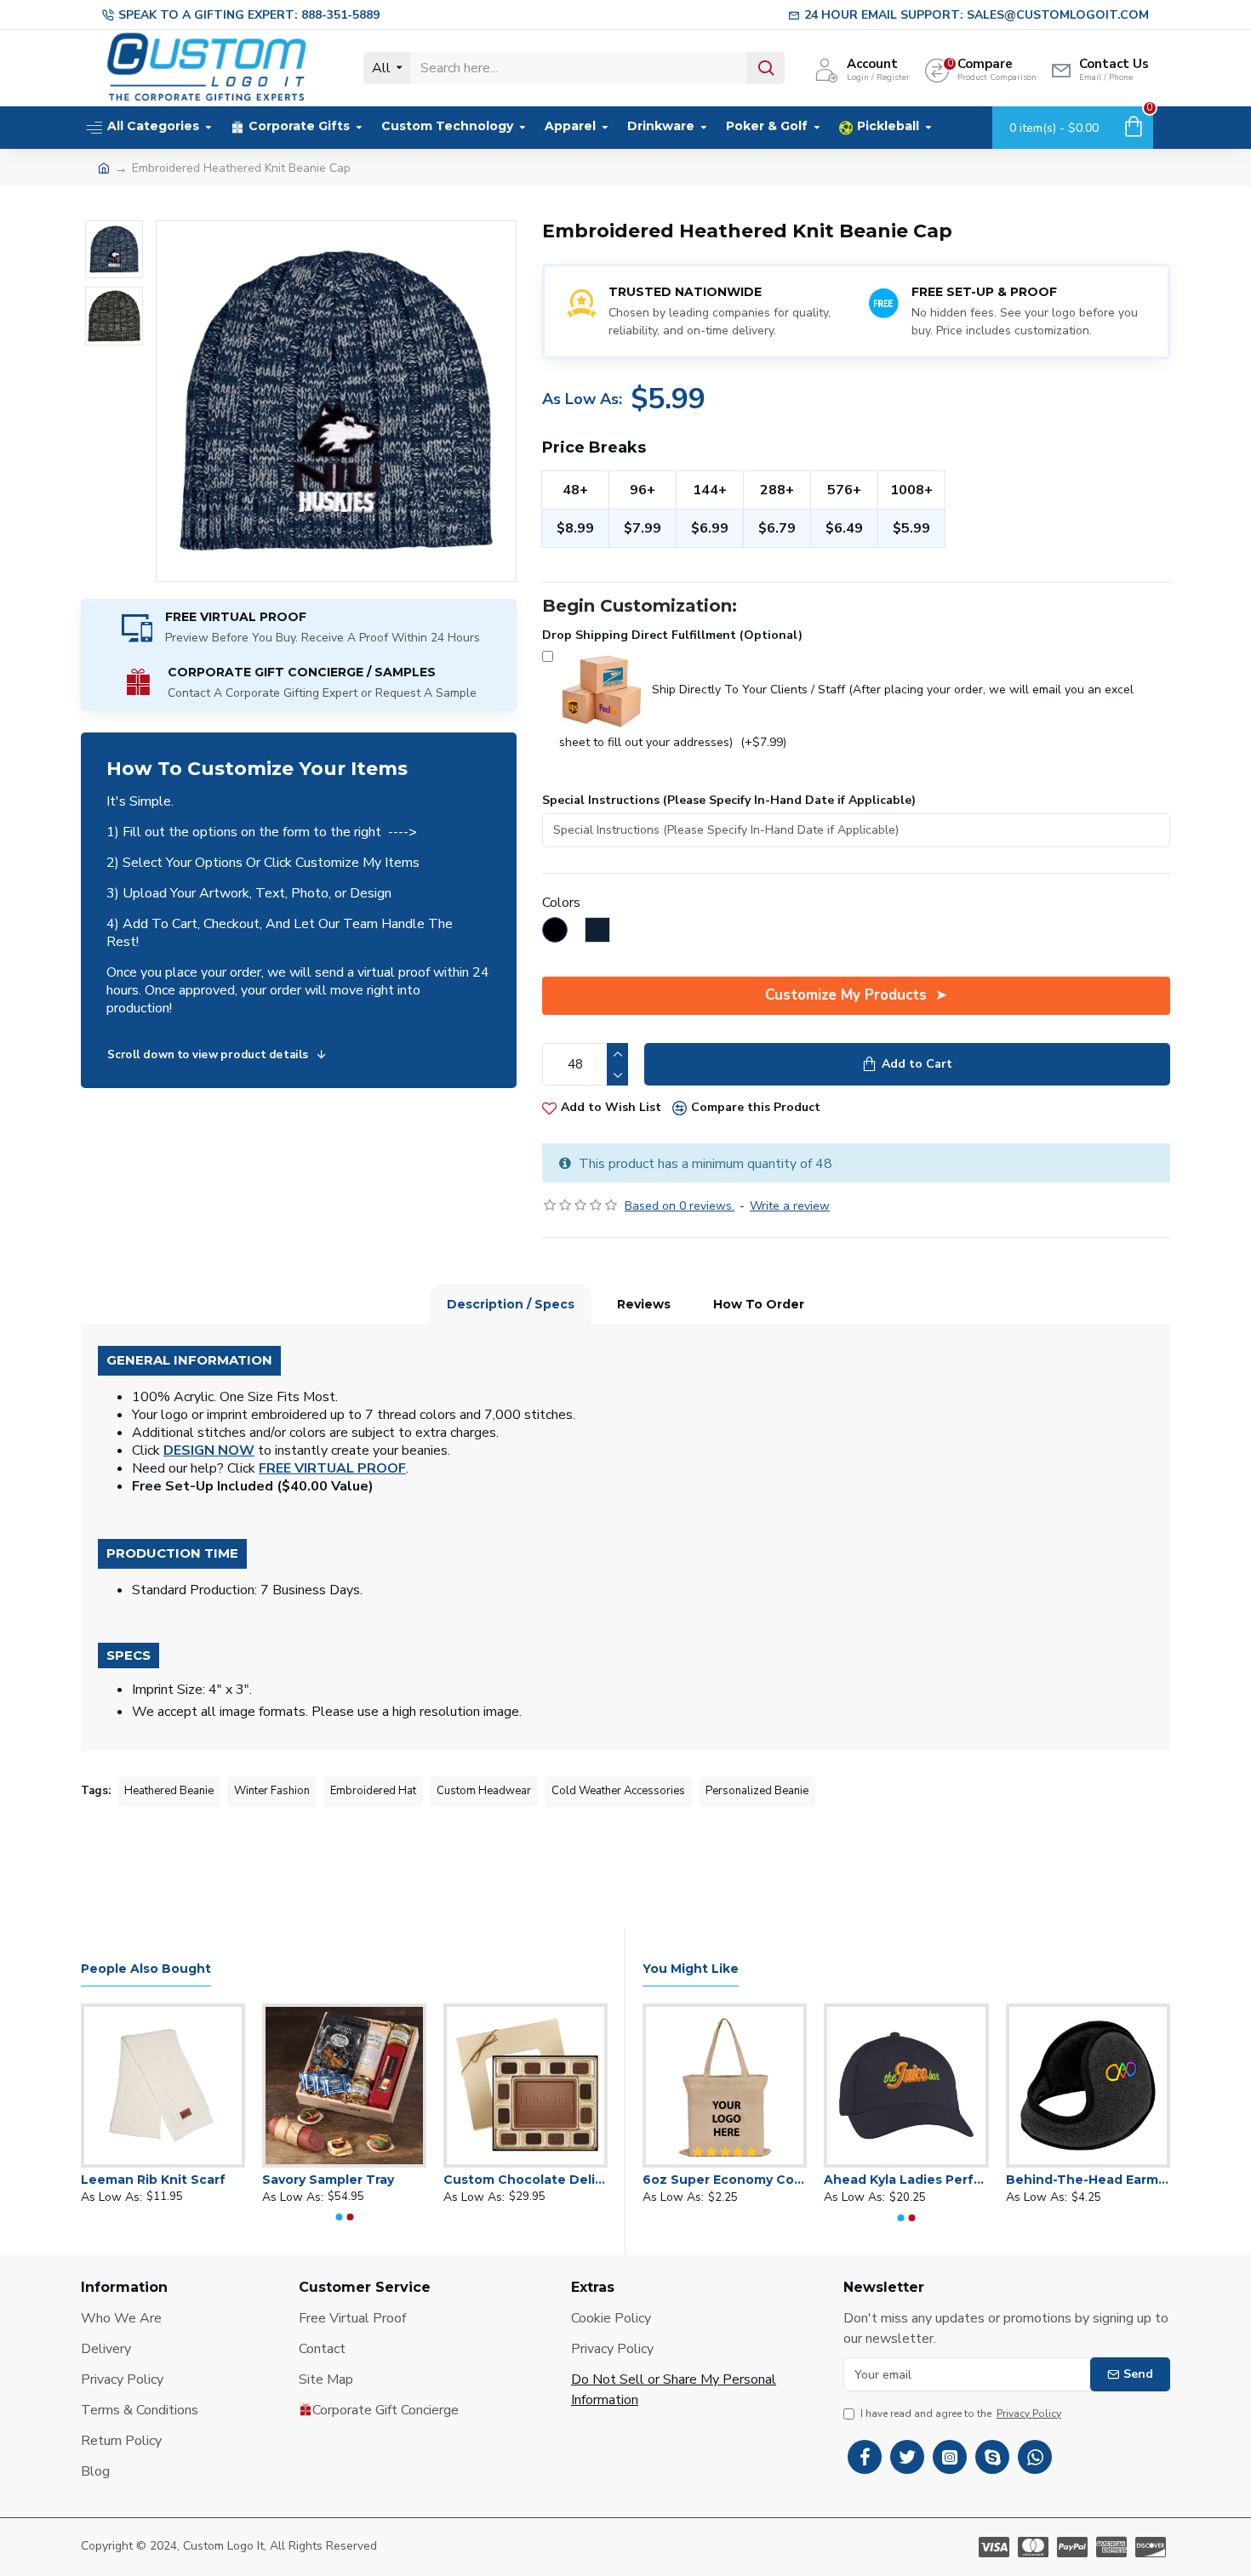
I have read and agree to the (961, 2414)
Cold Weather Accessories (618, 1791)
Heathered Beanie (169, 1791)
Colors (561, 903)
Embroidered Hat (373, 1791)
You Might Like (691, 1969)
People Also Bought (146, 1969)
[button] (339, 2217)
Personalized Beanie (757, 1791)
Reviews (644, 1304)
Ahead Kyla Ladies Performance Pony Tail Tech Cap (906, 2180)
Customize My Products (846, 995)
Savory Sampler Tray (424, 2180)
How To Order (759, 1304)
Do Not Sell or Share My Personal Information (674, 2390)
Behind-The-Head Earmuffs (1088, 2180)
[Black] (563, 933)
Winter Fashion (272, 1791)
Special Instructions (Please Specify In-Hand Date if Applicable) (729, 800)
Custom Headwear (484, 1791)
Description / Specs (511, 1304)
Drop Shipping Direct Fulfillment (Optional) (672, 635)
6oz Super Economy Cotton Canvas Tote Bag (725, 2180)
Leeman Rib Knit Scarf (249, 2180)
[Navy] (606, 933)
